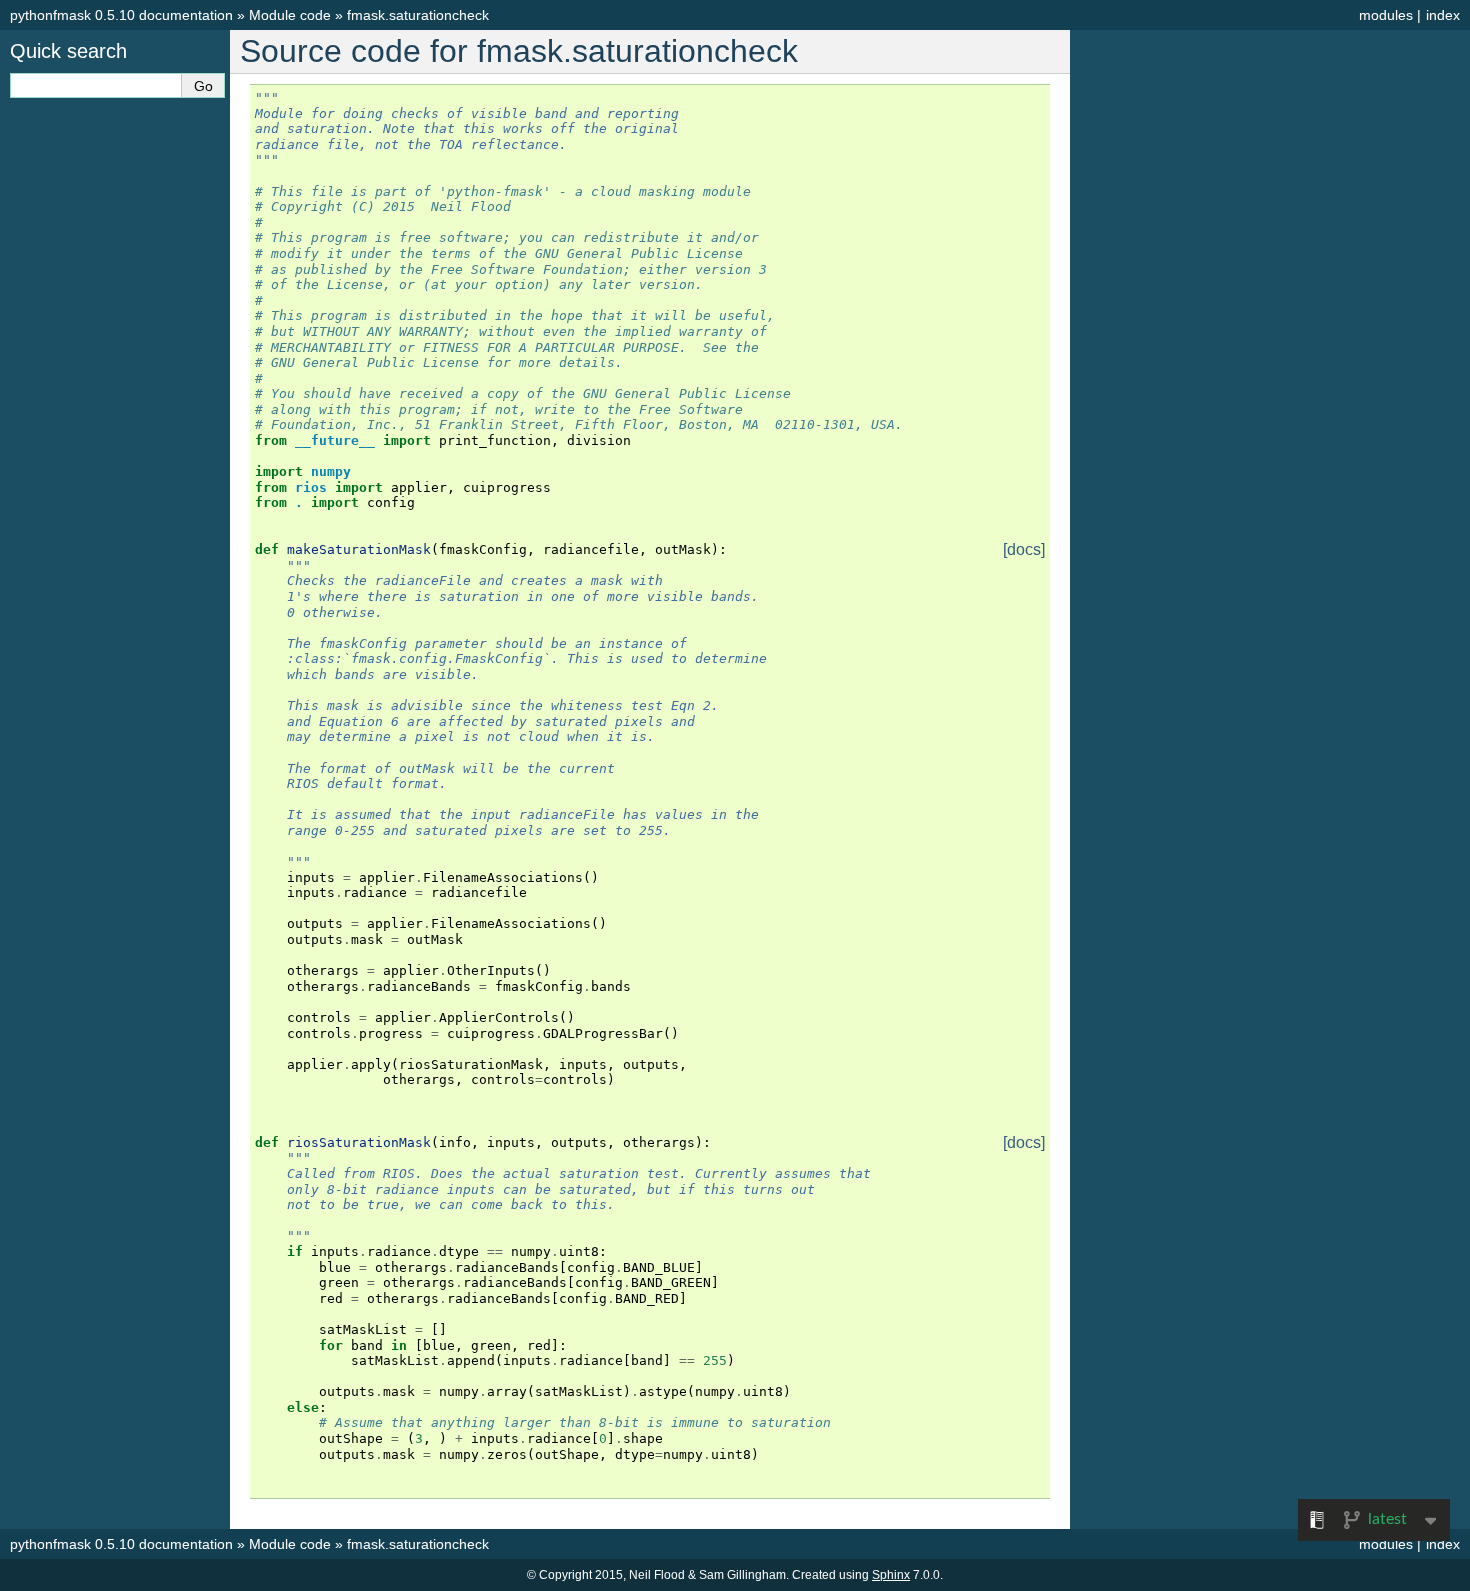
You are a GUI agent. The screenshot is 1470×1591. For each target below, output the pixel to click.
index (1443, 15)
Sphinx (891, 1575)
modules (1386, 15)
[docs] (1024, 550)
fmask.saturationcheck (418, 15)
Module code (290, 15)
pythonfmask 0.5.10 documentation (121, 15)
